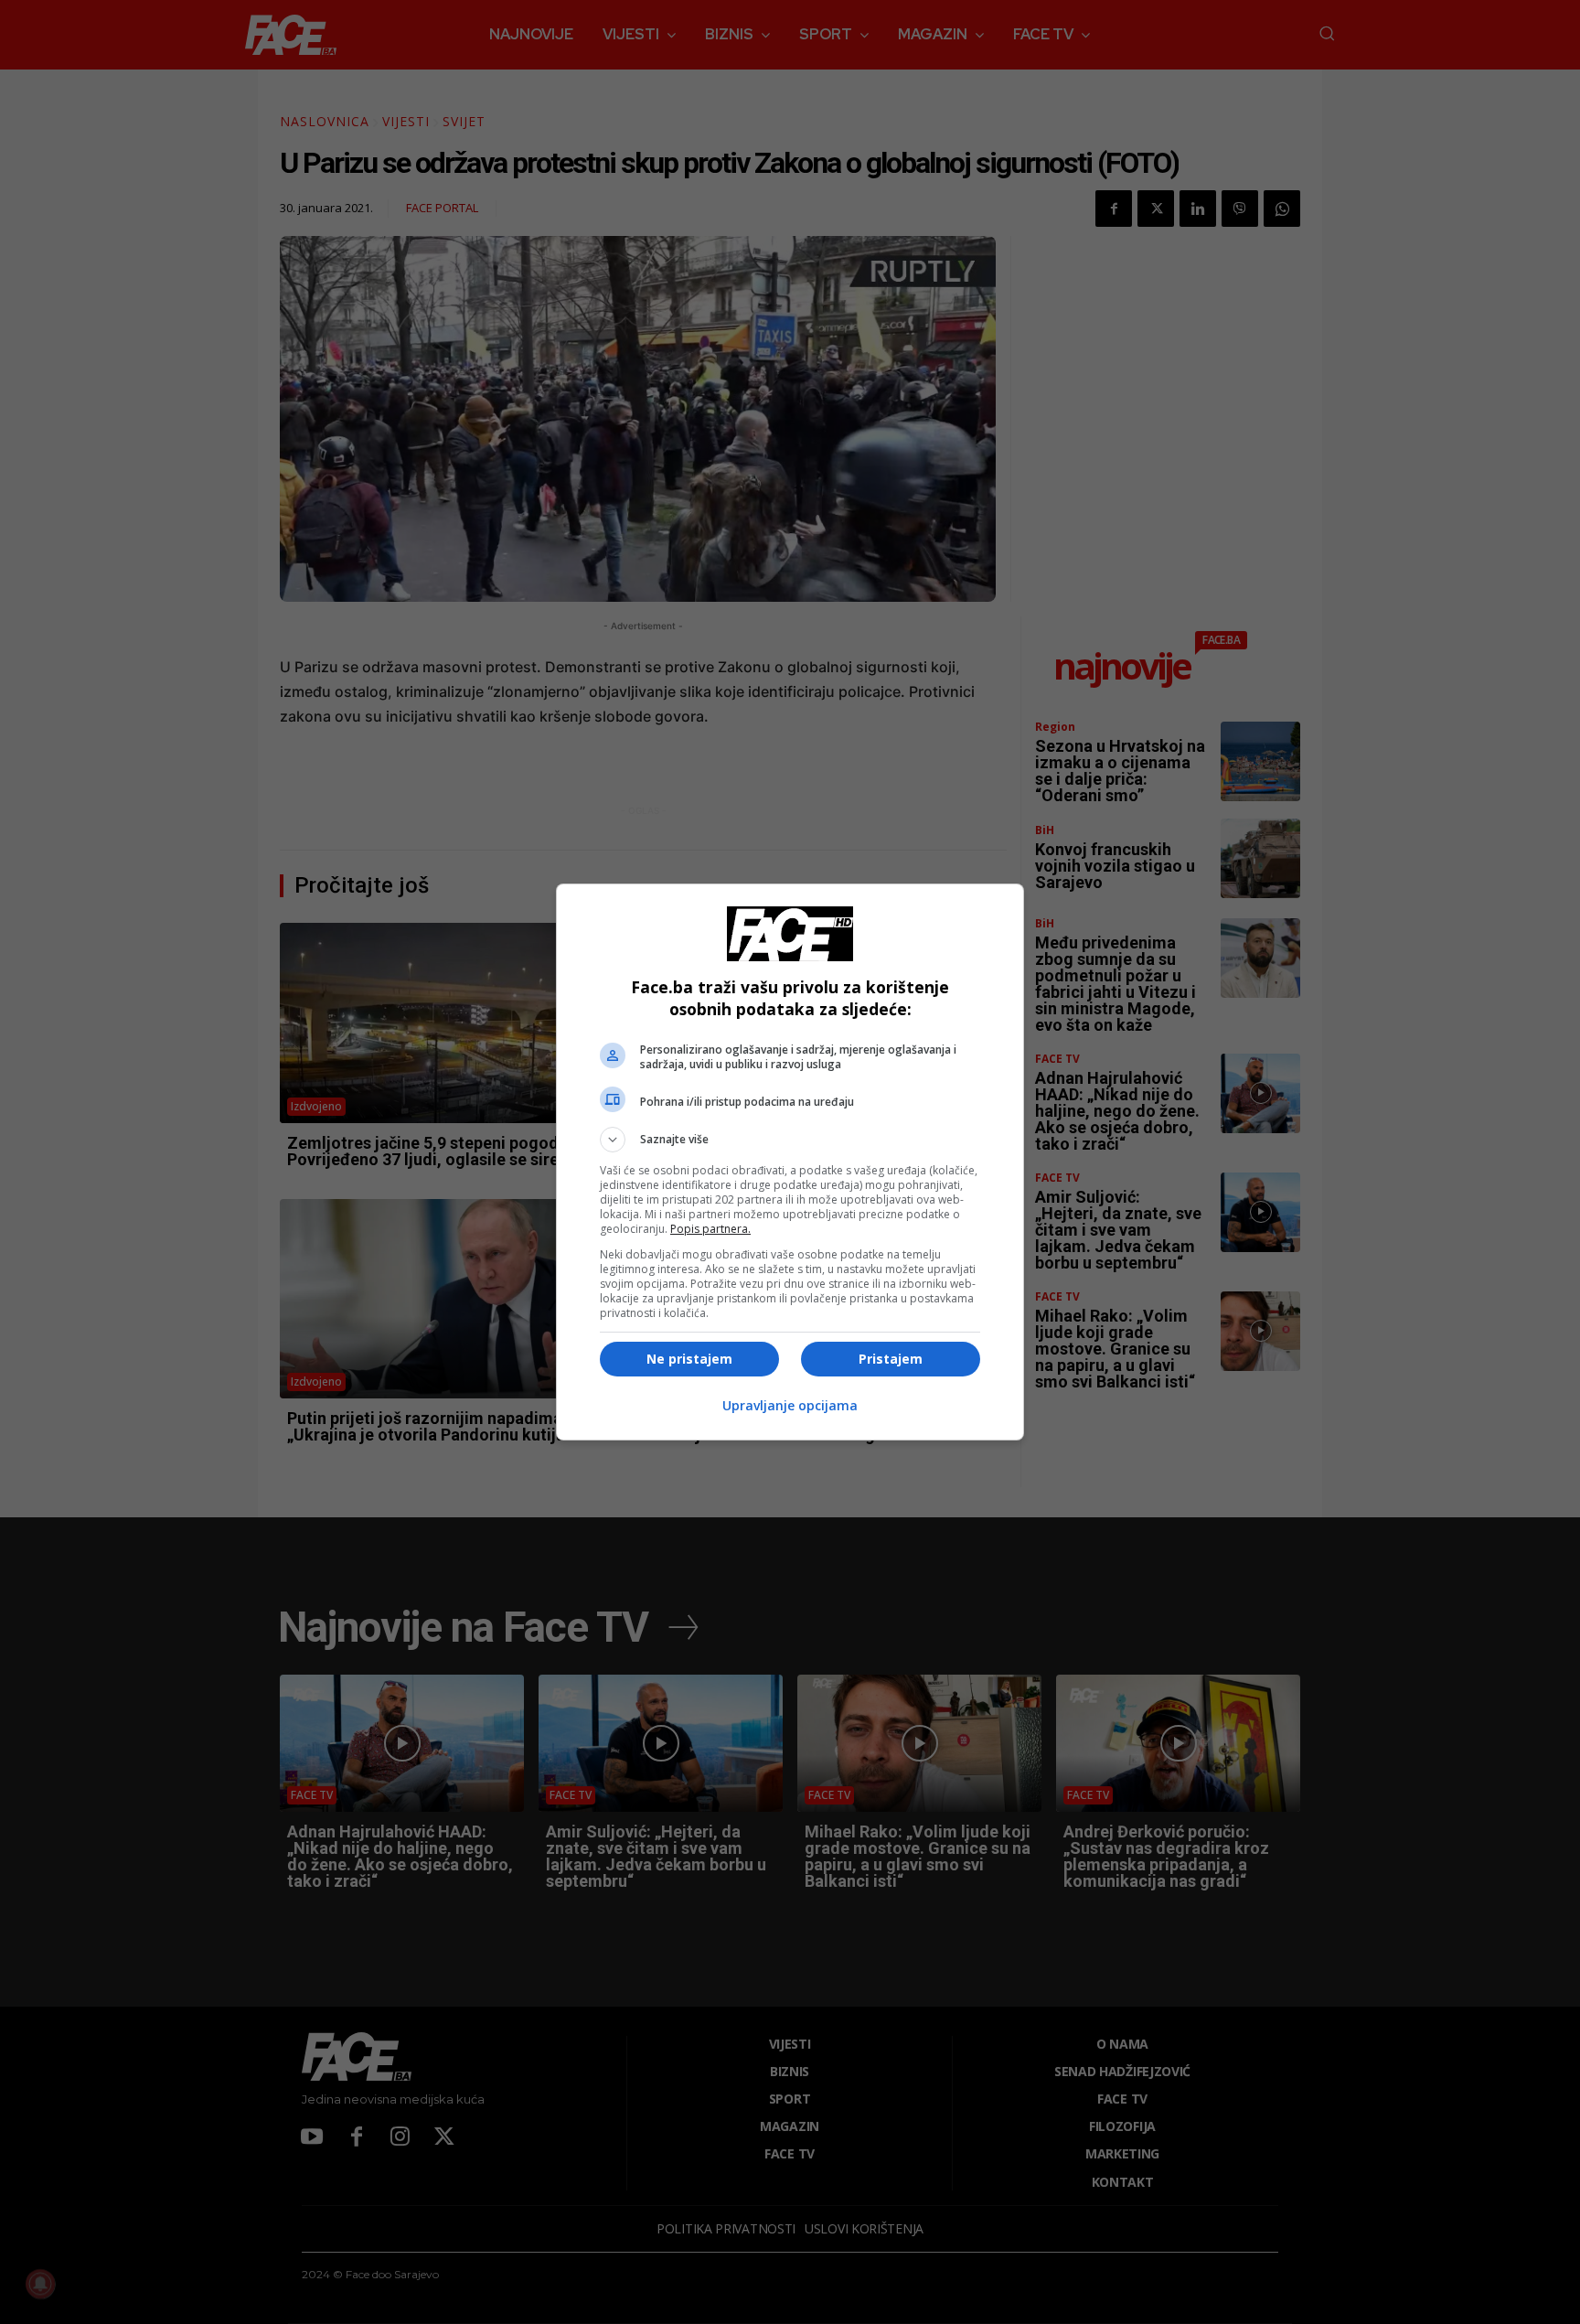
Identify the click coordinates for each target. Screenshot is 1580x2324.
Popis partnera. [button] (710, 1229)
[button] (790, 1140)
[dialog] (790, 1162)
